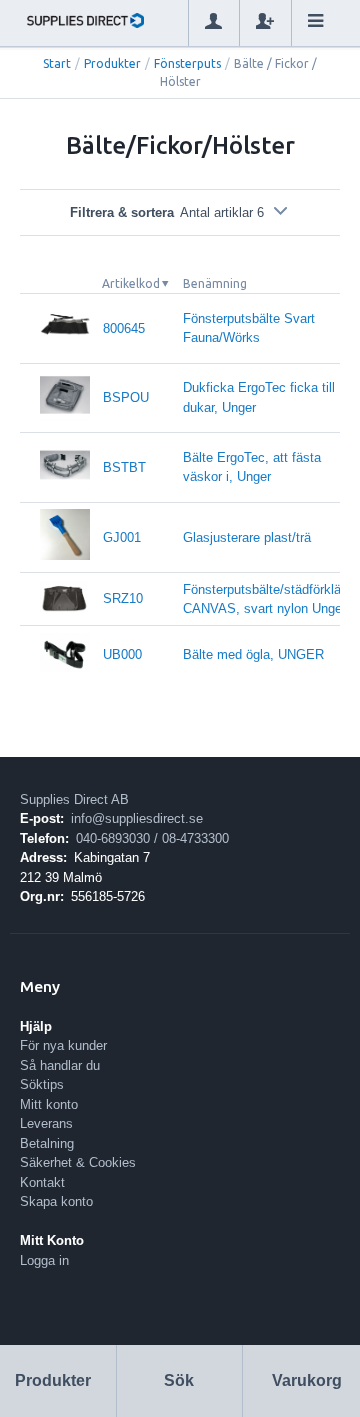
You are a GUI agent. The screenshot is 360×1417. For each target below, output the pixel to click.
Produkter (112, 63)
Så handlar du (60, 1065)
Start (57, 63)
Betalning (47, 1143)
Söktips (42, 1084)
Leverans (46, 1123)
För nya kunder (63, 1045)
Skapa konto (56, 1201)
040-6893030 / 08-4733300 (152, 838)
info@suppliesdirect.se (137, 818)
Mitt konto (49, 1104)
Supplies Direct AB (74, 799)
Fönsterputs (187, 63)
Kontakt (42, 1182)
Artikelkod (131, 283)
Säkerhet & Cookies (78, 1162)
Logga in (44, 1260)
